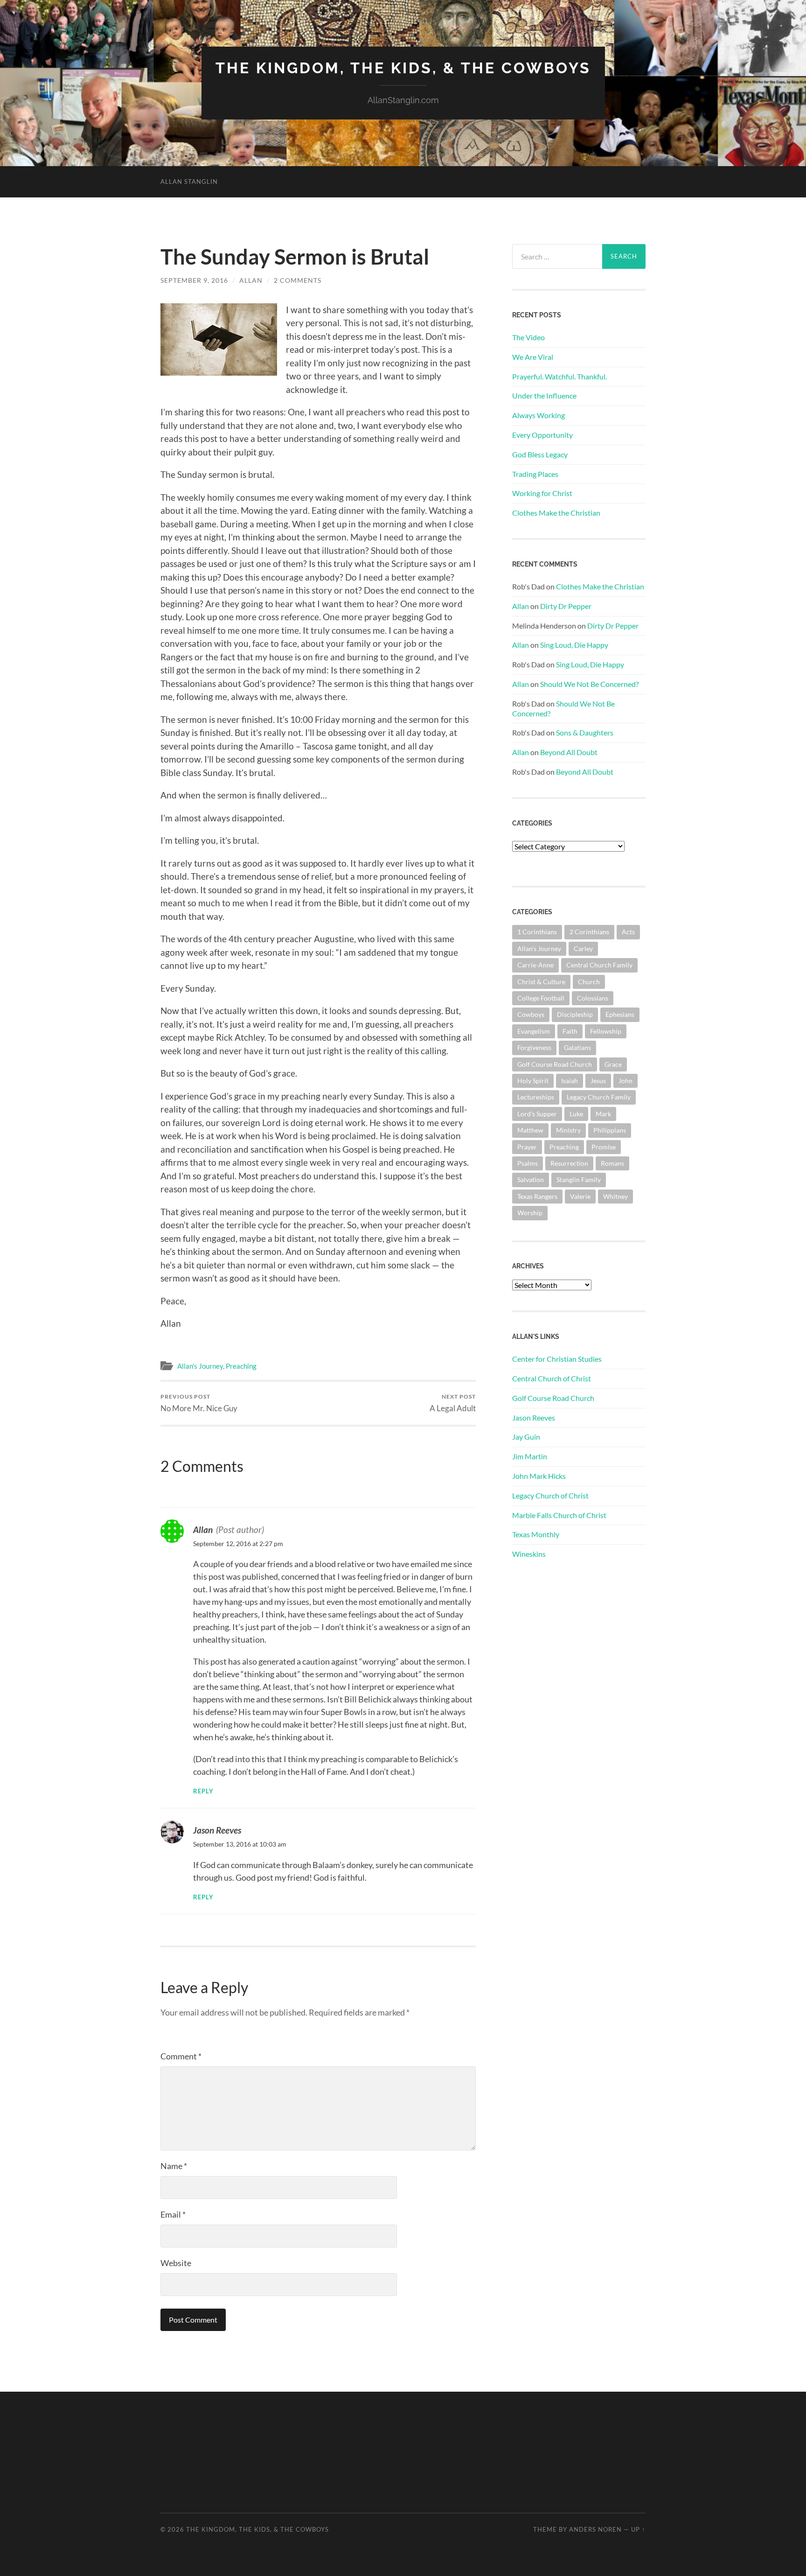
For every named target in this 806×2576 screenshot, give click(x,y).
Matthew (530, 1130)
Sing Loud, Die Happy (574, 645)
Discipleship (575, 1014)
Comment (181, 2056)
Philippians (610, 1130)
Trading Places (535, 474)
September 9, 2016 (194, 280)
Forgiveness (534, 1047)
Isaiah (570, 1081)
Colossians (593, 998)
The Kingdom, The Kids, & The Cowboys (403, 68)
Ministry (568, 1130)
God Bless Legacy (540, 454)
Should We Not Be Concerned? (589, 684)
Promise (604, 1147)
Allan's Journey (200, 1366)
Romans (612, 1163)
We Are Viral (533, 357)
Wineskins (529, 1554)
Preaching (241, 1366)
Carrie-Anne (535, 965)
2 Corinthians (589, 932)
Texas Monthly (536, 1534)
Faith (570, 1031)
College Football (541, 998)
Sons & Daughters (585, 732)
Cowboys (531, 1014)
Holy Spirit (533, 1081)
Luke (576, 1114)
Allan (251, 280)
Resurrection (569, 1163)
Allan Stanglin (189, 182)
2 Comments (298, 280)
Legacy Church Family (599, 1097)
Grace (613, 1064)
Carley (583, 948)
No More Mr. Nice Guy (199, 1403)
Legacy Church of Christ (550, 1495)
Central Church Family (599, 965)
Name (174, 2166)
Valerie (580, 1196)
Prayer (527, 1147)
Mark (603, 1114)
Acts (628, 932)
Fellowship (606, 1031)
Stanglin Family (579, 1179)
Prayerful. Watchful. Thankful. (559, 376)
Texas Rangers (537, 1196)
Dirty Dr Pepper (566, 606)
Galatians (577, 1047)
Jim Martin (530, 1456)
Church (589, 982)
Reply (203, 1791)
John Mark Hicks (539, 1476)
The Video (528, 337)
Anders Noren (595, 2529)
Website (176, 2263)
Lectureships (536, 1097)
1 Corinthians (537, 932)
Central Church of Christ (552, 1378)
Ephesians (620, 1014)
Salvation (531, 1179)
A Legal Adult (453, 1403)
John (625, 1081)
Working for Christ (542, 493)
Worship (530, 1213)
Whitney (615, 1196)
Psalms (528, 1163)
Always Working (538, 415)
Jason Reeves (217, 1830)
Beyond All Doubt (569, 752)
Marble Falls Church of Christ (559, 1515)
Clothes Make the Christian (556, 513)
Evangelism (534, 1031)
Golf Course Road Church (555, 1064)
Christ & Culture (541, 982)
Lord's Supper (537, 1114)
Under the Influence (544, 395)
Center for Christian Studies (557, 1359)
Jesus (598, 1081)
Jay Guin (526, 1437)
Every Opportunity (542, 435)
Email (173, 2214)
